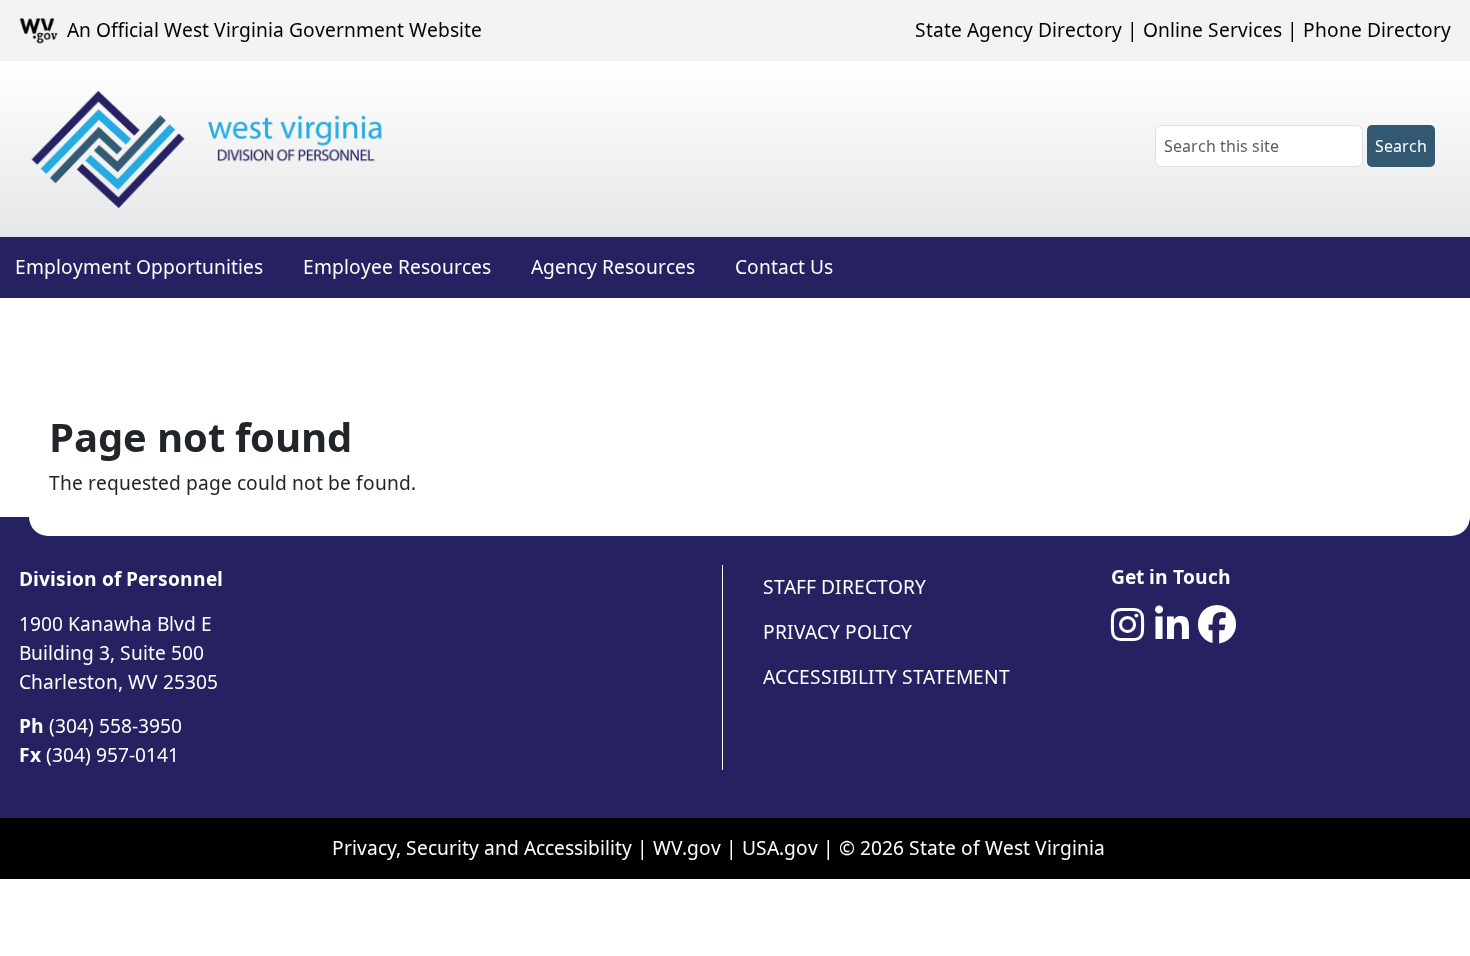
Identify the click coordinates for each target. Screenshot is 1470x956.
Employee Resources (397, 266)
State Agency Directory (1018, 29)
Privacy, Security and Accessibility (482, 847)
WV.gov (687, 847)
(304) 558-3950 (115, 725)
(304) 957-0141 (112, 754)
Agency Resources (613, 266)
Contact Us (784, 266)
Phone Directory (1377, 29)
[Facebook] (1217, 625)
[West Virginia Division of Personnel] (211, 149)
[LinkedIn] (1172, 625)
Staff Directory (844, 586)
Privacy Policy (837, 631)
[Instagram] (1128, 625)
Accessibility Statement (886, 676)
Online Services (1212, 29)
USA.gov (780, 847)
